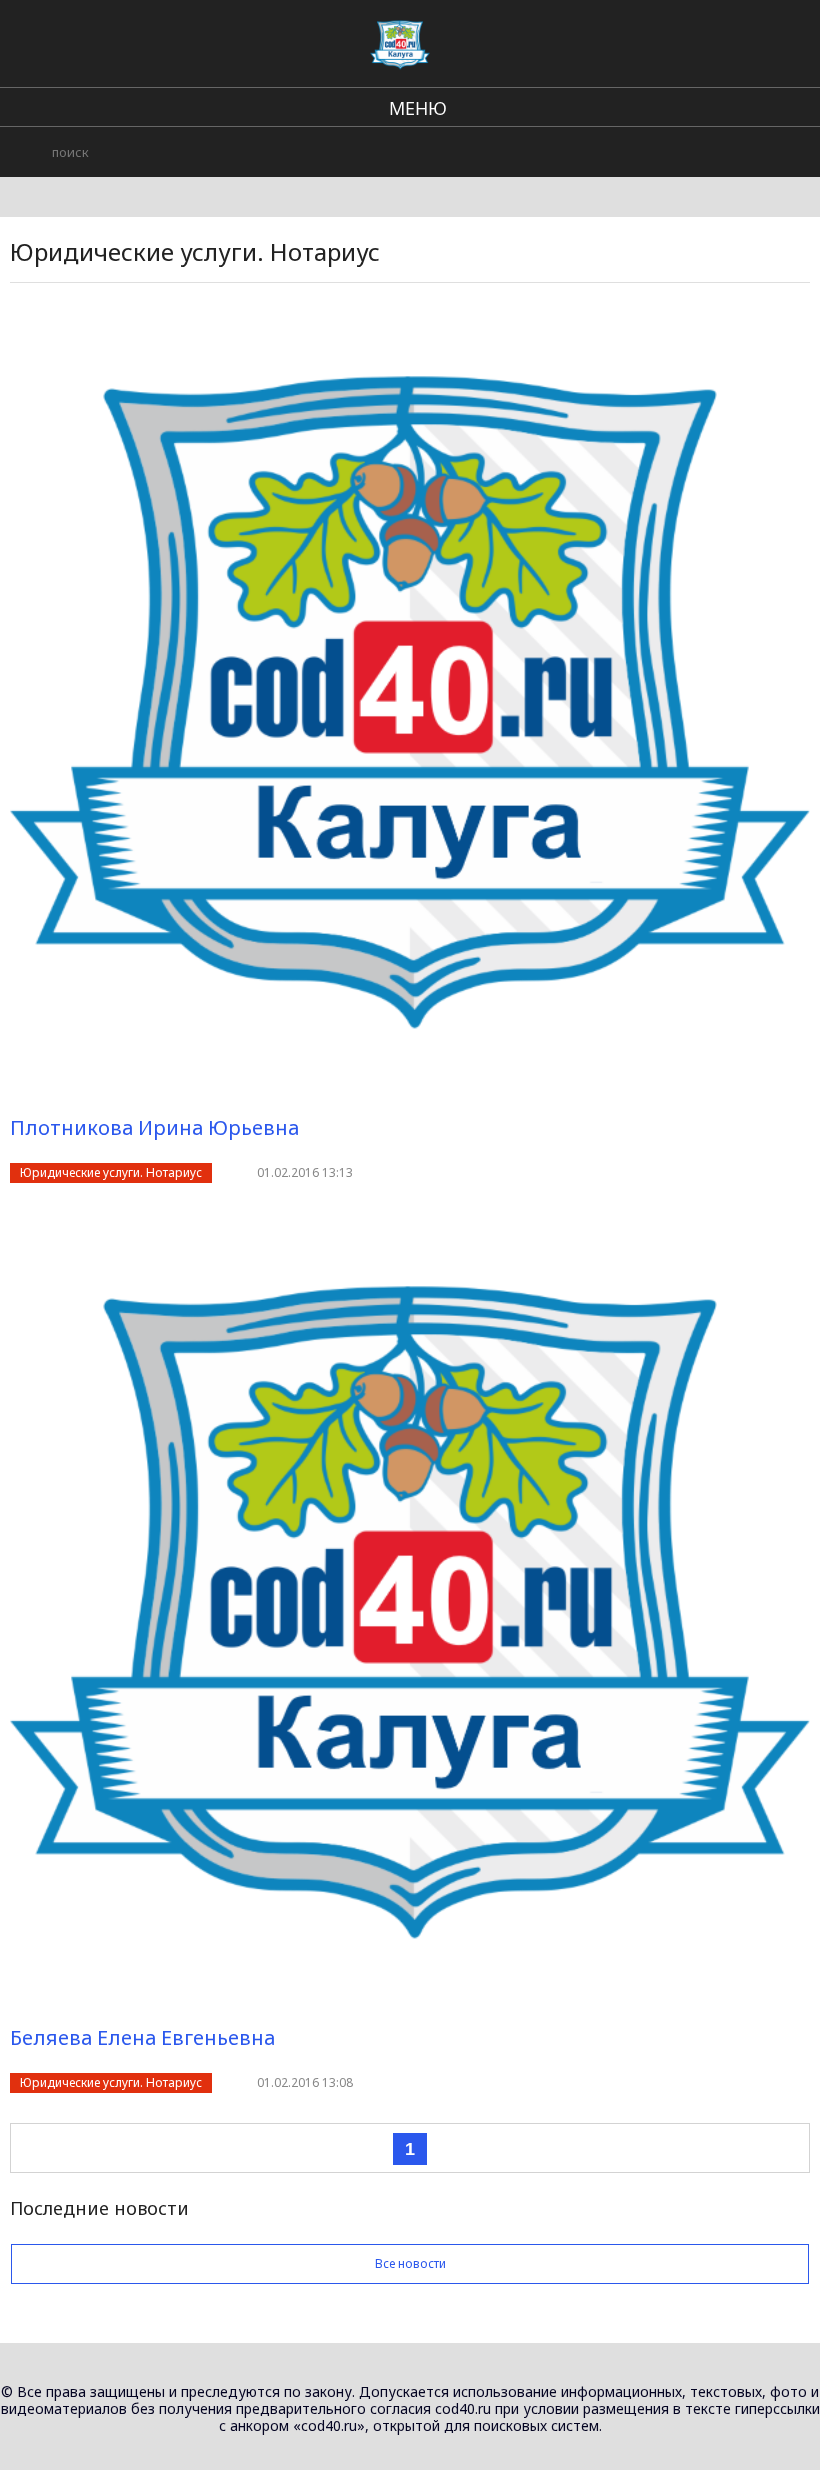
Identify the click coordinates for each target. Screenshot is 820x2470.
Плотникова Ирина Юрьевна (154, 1127)
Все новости (410, 2263)
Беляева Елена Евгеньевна (142, 2037)
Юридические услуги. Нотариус (111, 1172)
